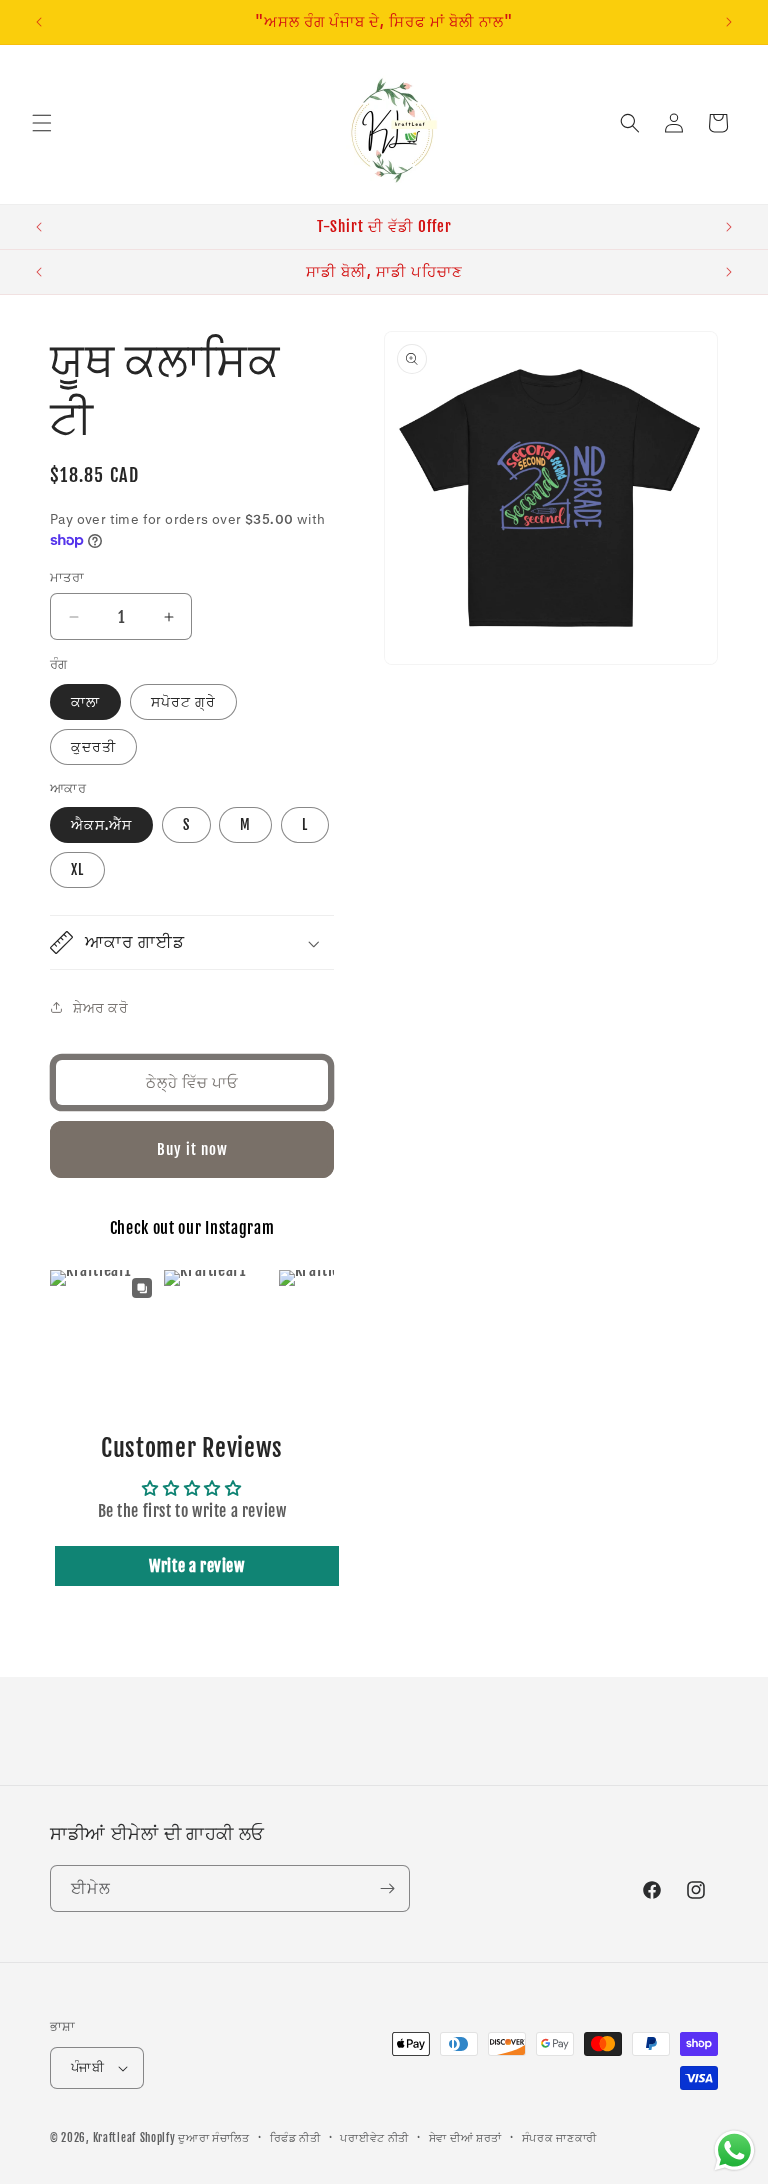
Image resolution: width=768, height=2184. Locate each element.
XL (77, 869)
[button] (42, 123)
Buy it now (192, 1149)
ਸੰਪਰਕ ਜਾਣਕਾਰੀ (559, 2138)
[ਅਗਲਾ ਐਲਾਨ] (729, 22)
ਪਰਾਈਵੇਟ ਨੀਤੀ (374, 2138)
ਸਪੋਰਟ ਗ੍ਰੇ (183, 701)
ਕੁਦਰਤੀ (93, 746)
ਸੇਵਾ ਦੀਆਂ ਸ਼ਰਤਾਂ (465, 2138)
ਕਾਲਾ (85, 701)
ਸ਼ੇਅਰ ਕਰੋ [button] (101, 1007)
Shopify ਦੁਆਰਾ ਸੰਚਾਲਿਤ (195, 2138)
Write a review (196, 1566)
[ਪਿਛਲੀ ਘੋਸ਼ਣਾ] (39, 22)
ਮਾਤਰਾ (67, 577)
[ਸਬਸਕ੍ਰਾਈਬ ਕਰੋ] (387, 1888)
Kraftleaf (114, 2138)
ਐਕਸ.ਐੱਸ (101, 824)
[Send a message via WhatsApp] (734, 2150)
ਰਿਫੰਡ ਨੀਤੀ (295, 2138)
